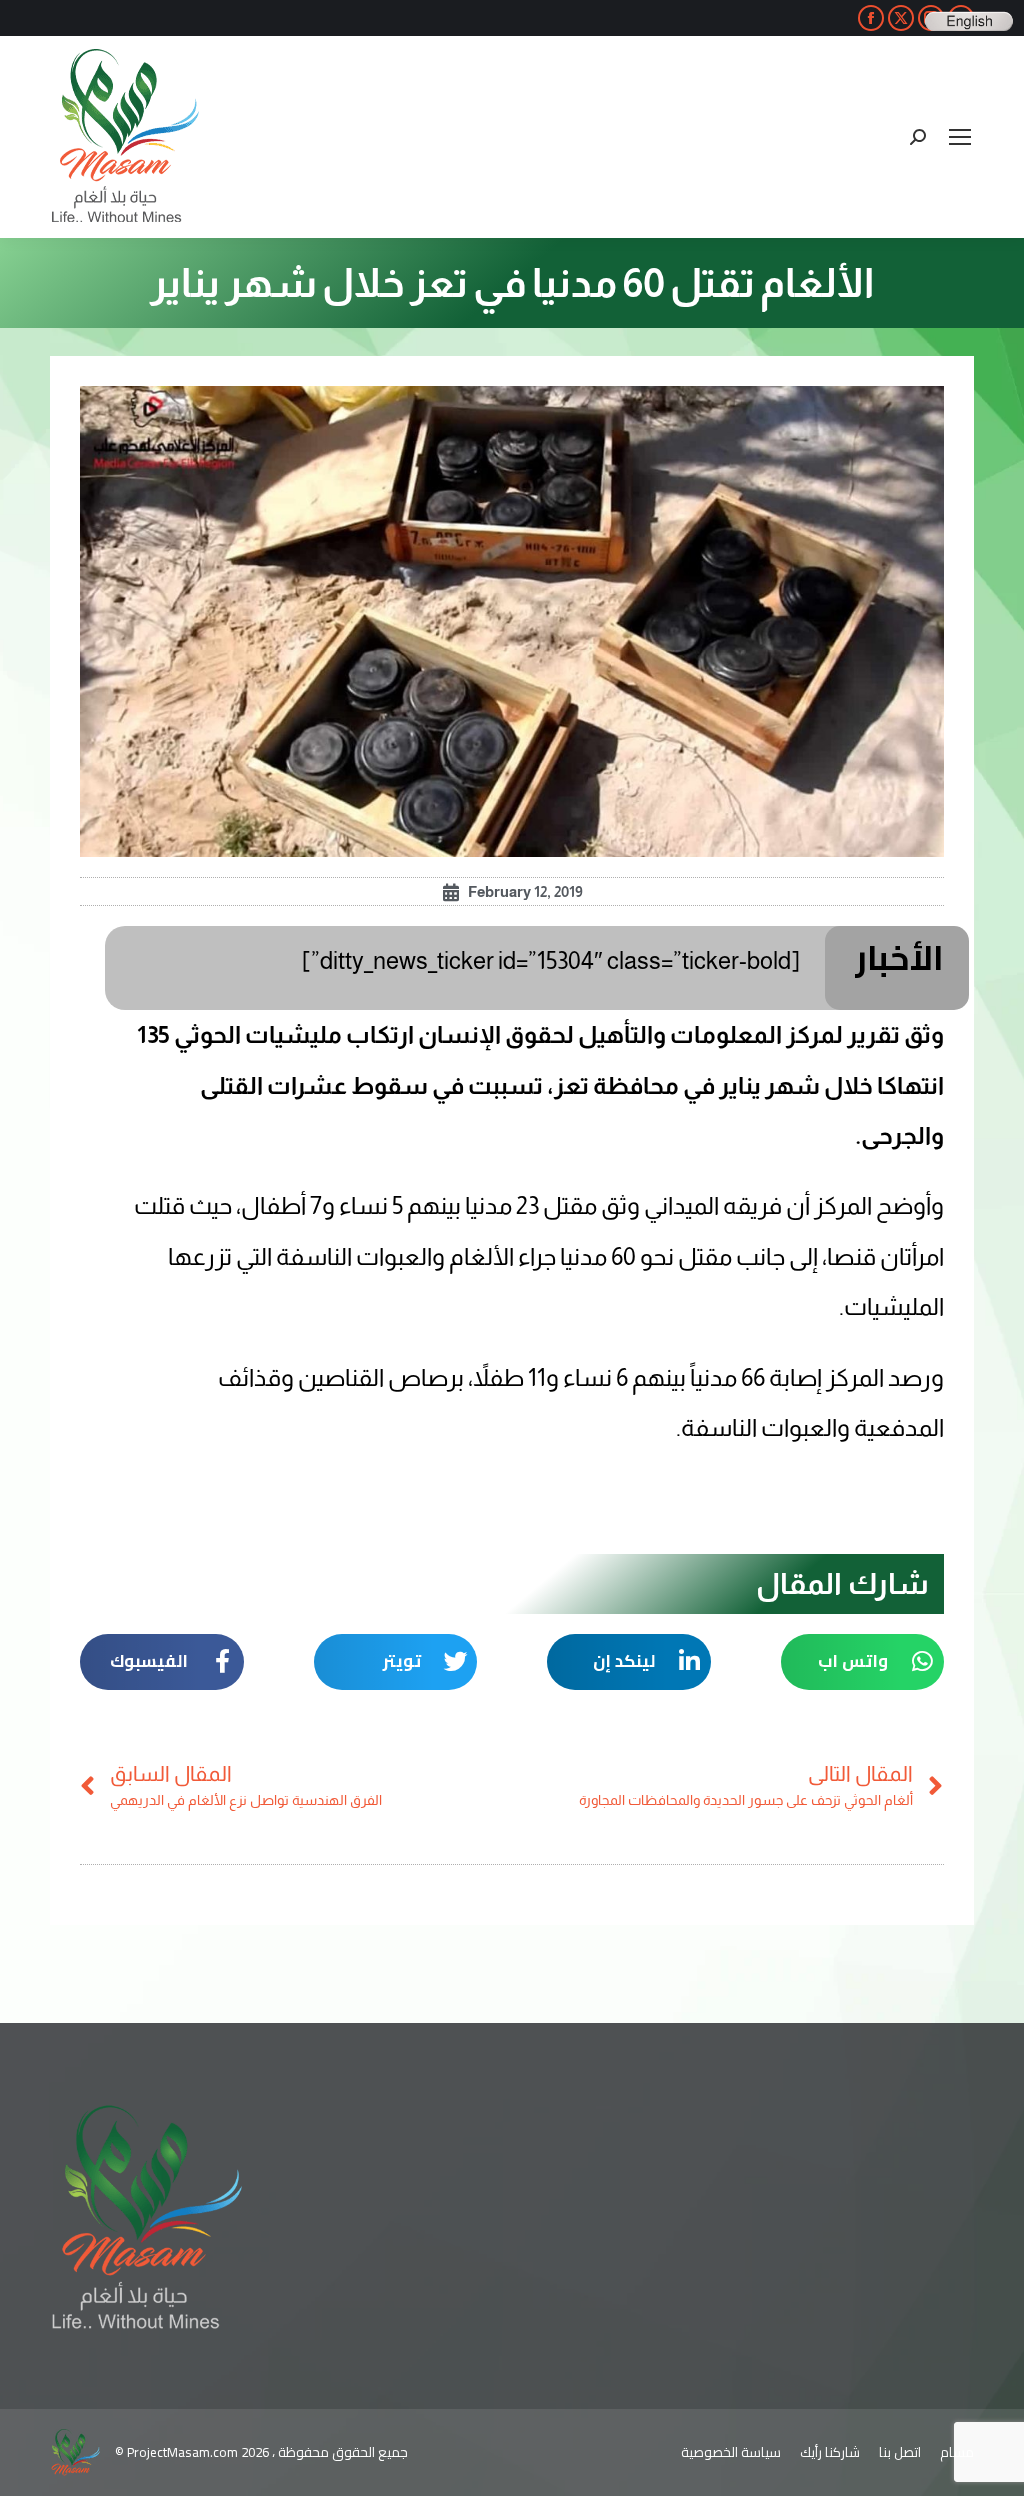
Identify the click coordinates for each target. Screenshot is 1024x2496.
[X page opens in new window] (901, 18)
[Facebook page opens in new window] (871, 18)
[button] (863, 1662)
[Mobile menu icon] (960, 137)
